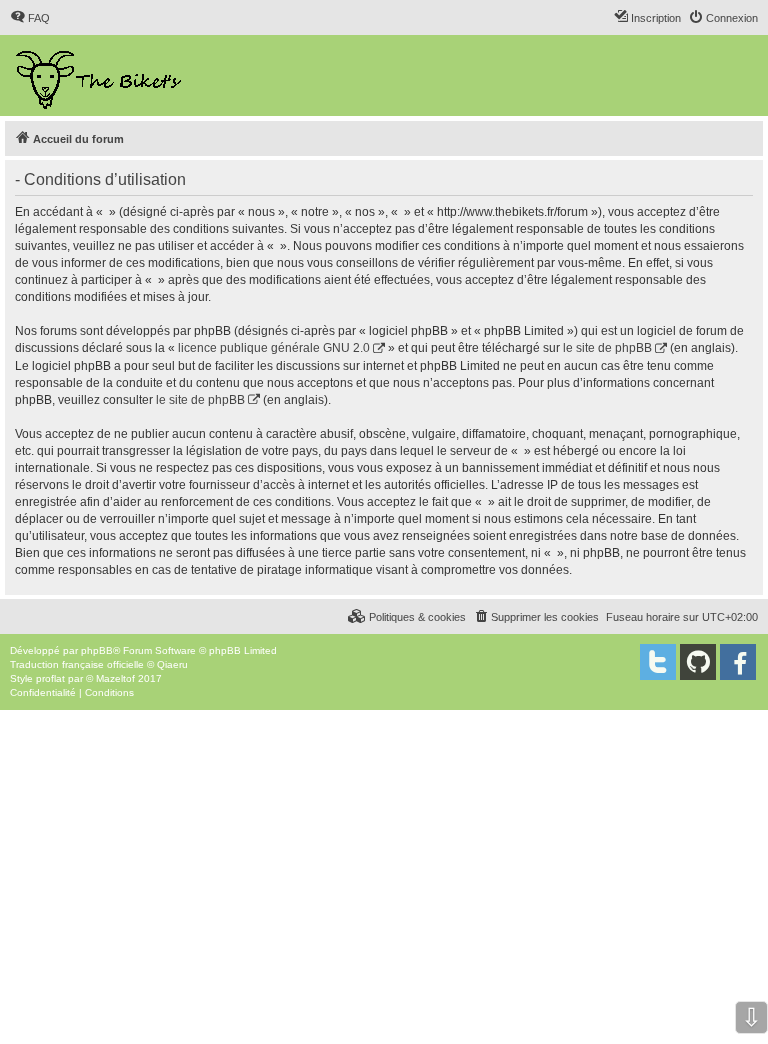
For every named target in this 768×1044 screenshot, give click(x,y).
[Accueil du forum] (100, 75)
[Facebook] (738, 662)
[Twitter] (658, 662)
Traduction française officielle (77, 664)
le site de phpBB (607, 348)
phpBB (97, 650)
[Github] (698, 662)
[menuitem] (30, 18)
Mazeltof (115, 678)
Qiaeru (172, 664)
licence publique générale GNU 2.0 (274, 348)
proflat (50, 678)
